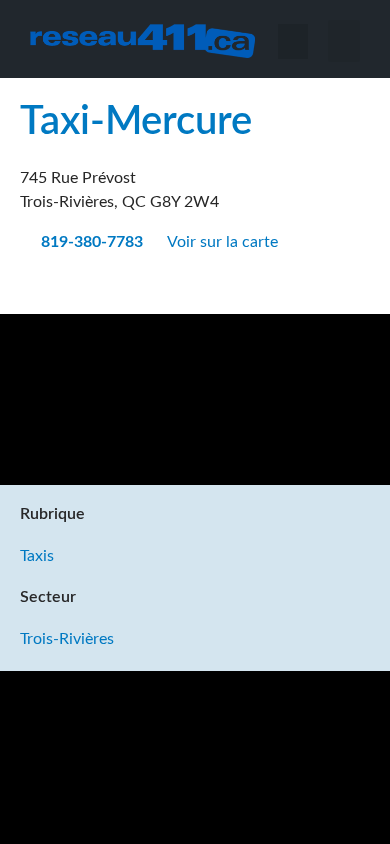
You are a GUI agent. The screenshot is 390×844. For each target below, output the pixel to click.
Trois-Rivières (67, 639)
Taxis (37, 556)
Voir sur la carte (224, 242)
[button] (344, 41)
